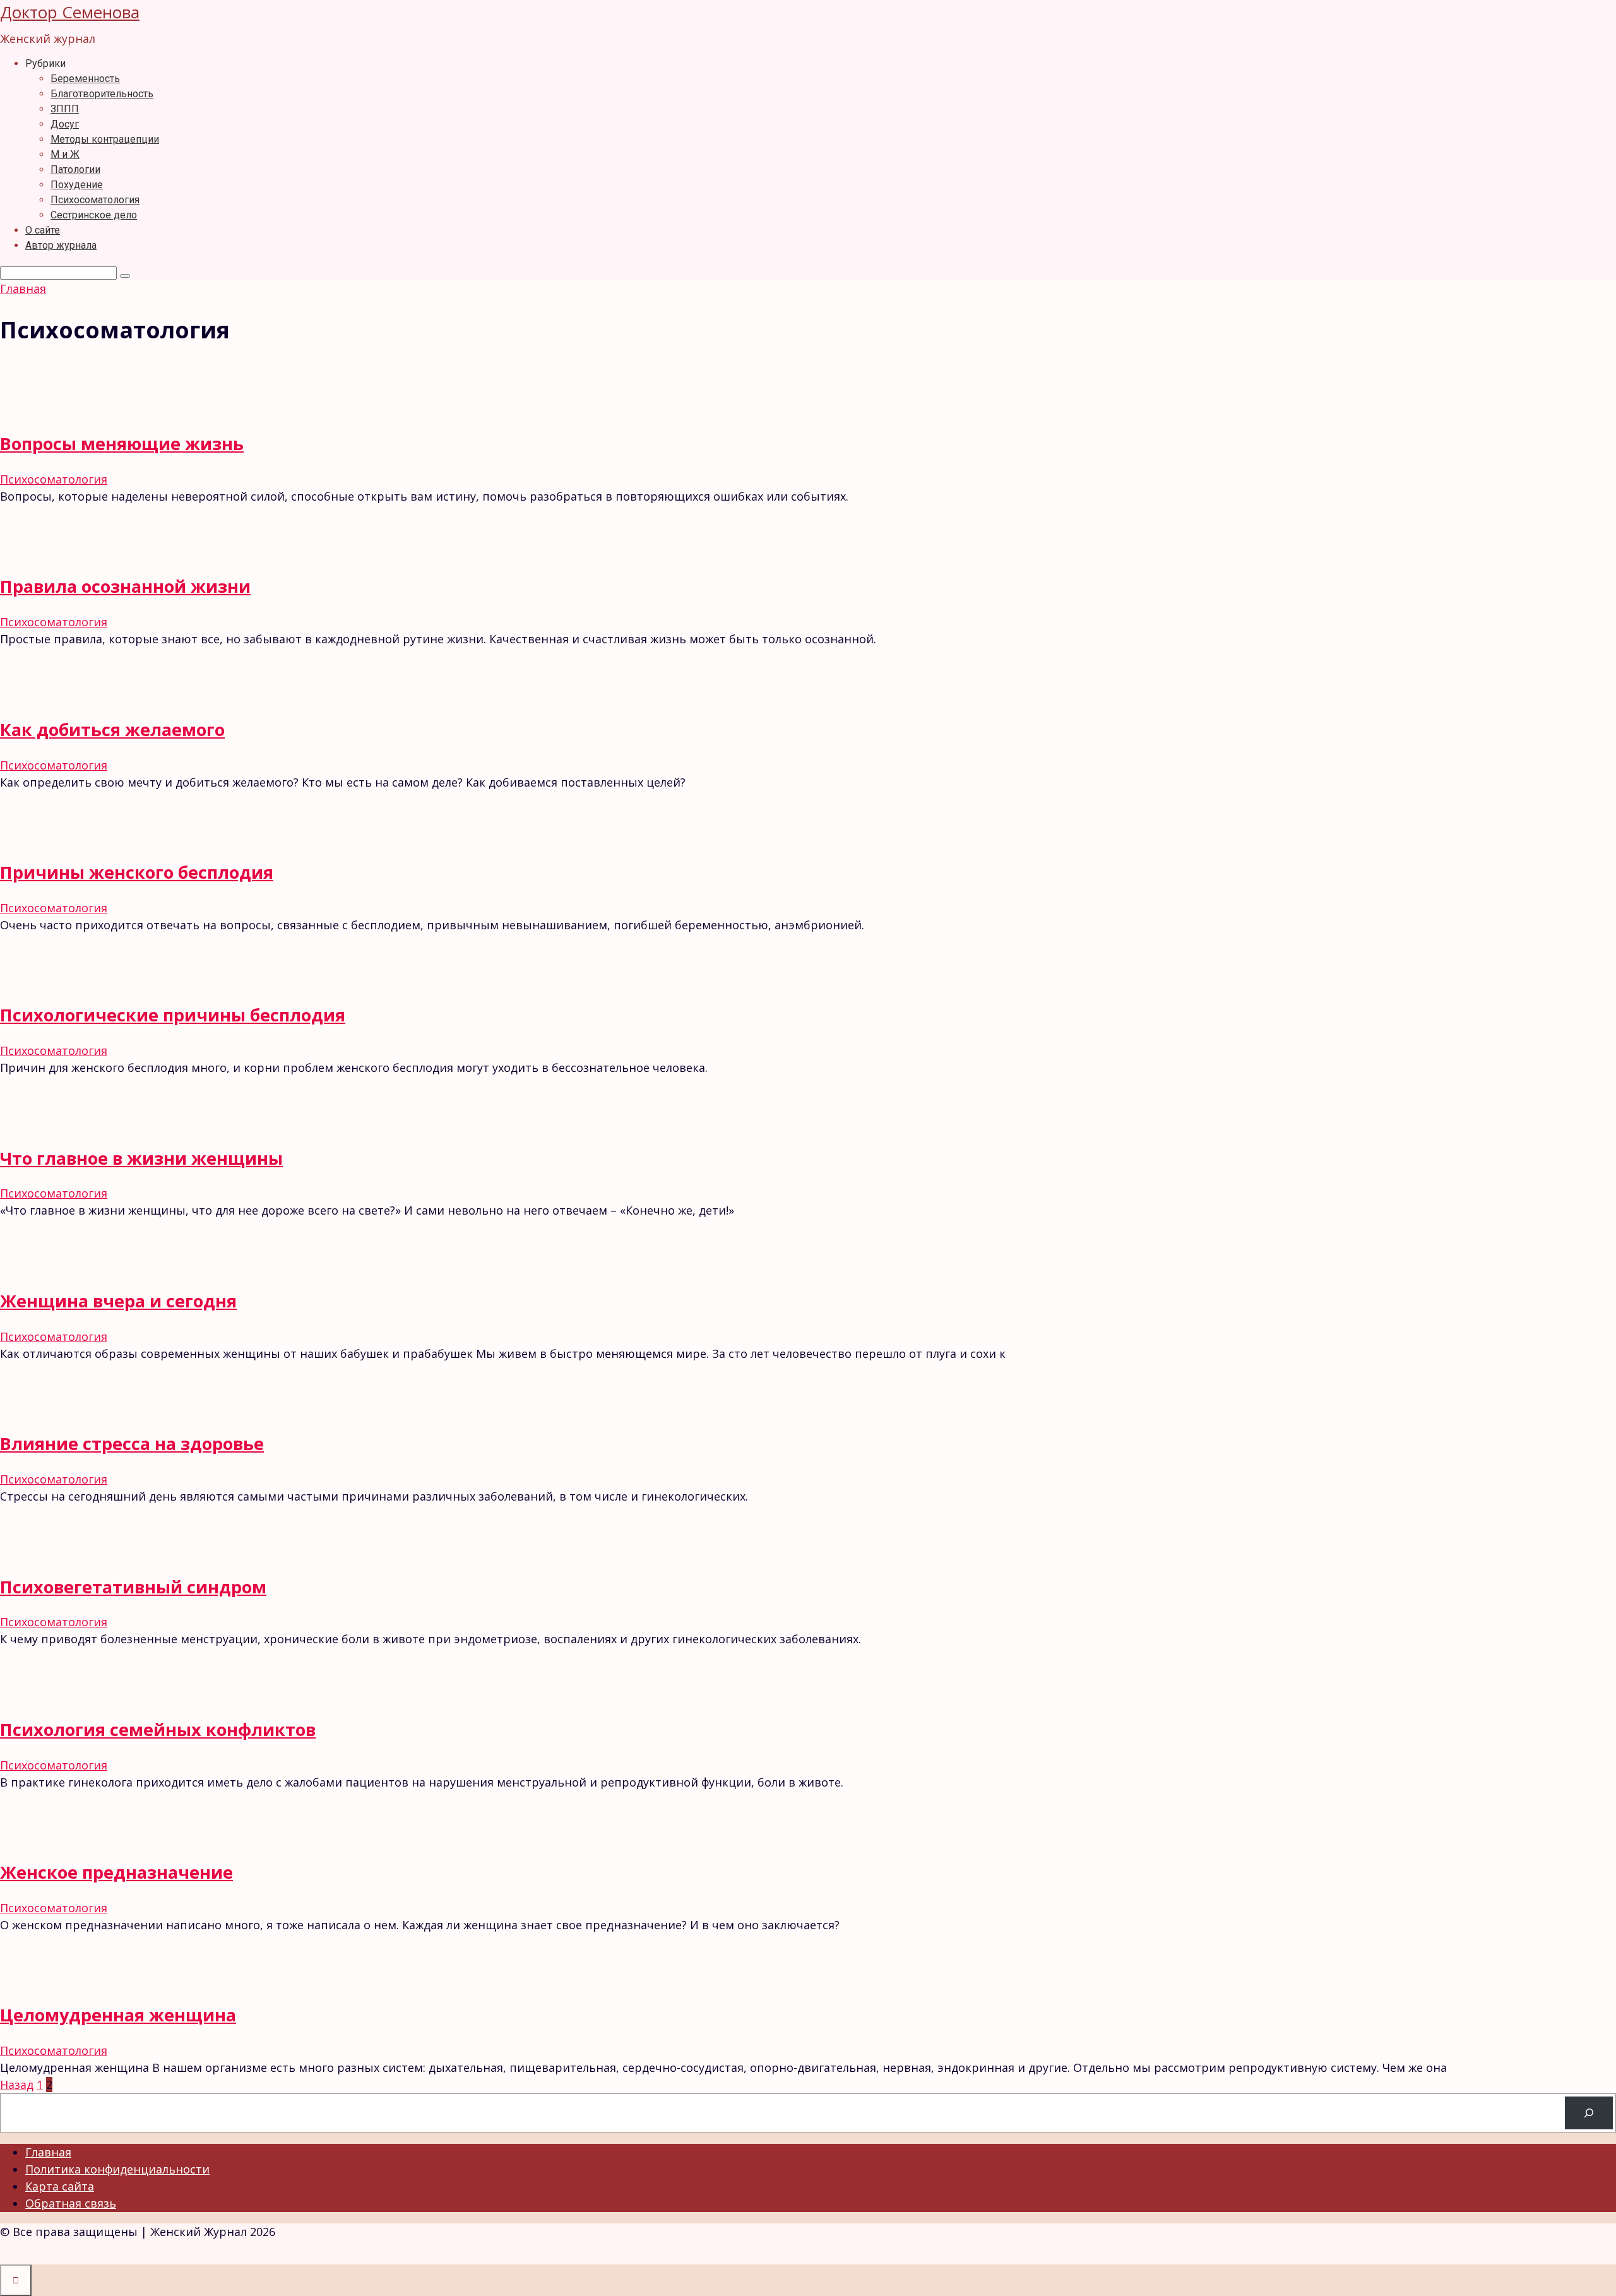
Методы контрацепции (105, 139)
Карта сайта (60, 2186)
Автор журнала (61, 245)
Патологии (75, 170)
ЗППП (65, 109)
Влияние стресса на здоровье (132, 1443)
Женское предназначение (116, 1872)
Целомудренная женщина (118, 2015)
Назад (17, 2085)
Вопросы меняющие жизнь (122, 443)
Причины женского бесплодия (137, 872)
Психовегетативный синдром (133, 1587)
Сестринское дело (94, 215)
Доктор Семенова (70, 12)
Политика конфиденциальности (117, 2169)
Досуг (65, 124)
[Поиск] (1589, 2113)
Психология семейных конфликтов (158, 1729)
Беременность (85, 79)
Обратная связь (71, 2203)
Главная (48, 2152)
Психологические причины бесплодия (173, 1015)
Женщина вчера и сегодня (118, 1301)
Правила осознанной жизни (125, 586)
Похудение (77, 185)
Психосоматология (95, 200)
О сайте (43, 230)
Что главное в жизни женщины (141, 1158)
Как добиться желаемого (112, 729)
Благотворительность (102, 94)
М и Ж (65, 154)
